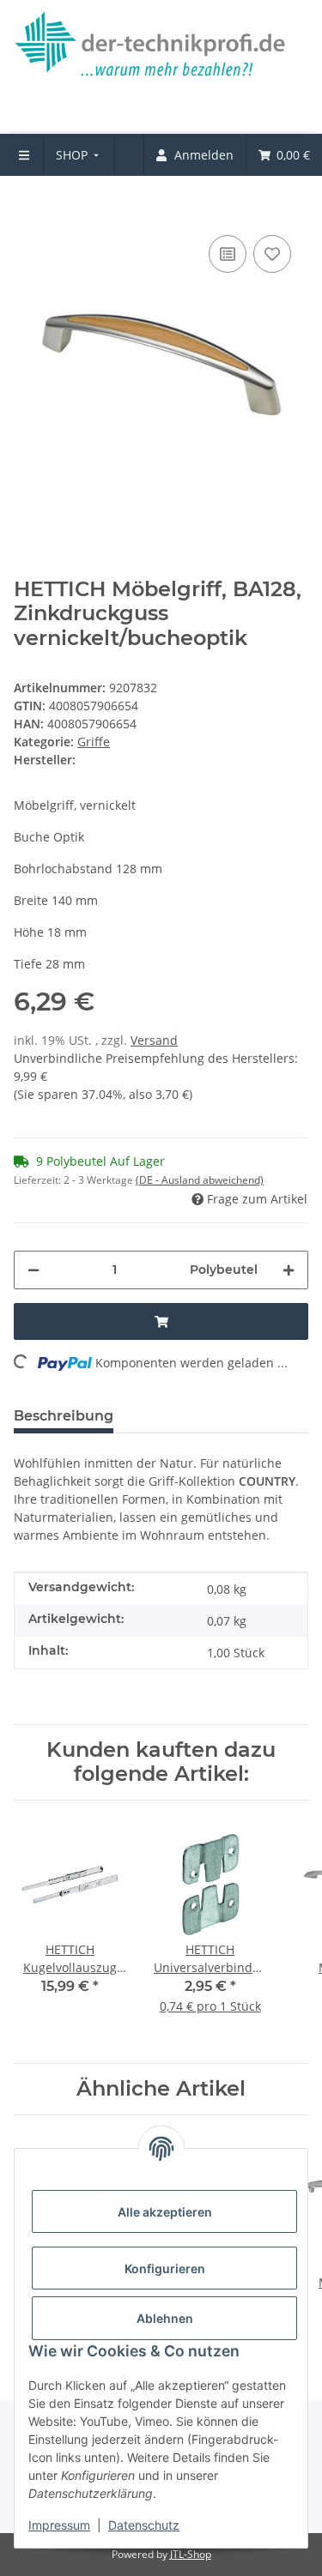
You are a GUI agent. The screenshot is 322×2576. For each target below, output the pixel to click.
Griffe (94, 742)
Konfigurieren (165, 2268)
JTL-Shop (191, 2554)
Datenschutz (144, 2525)
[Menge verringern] (33, 1270)
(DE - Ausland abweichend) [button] (200, 1180)
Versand (154, 1040)
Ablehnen (165, 2318)
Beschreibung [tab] (64, 1416)
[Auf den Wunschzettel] (272, 254)
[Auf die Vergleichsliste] (228, 254)
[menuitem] (79, 155)
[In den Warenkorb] (27, 205)
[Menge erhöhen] (289, 1270)
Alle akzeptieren (165, 2212)
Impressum (59, 2525)
